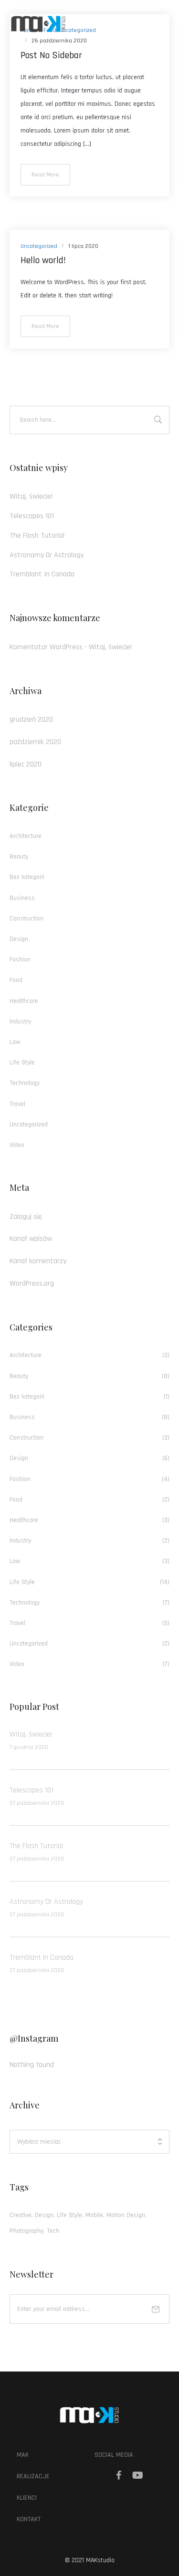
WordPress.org (32, 1283)
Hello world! (43, 260)
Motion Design (126, 2215)
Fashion (20, 960)
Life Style (22, 1063)
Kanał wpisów (31, 1239)
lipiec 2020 (26, 764)
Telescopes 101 (32, 516)
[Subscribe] (156, 2309)
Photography (26, 2231)
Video (17, 1145)
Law (15, 1042)
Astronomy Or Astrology (47, 555)
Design (19, 939)
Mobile (94, 2215)
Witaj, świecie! (31, 496)
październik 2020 (35, 742)
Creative (21, 2215)
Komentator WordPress (46, 647)
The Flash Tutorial (37, 536)
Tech (53, 2231)
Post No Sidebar (51, 55)
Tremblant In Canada (42, 574)
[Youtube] (138, 2475)
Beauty (19, 857)
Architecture (26, 836)
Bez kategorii (27, 877)
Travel (17, 1104)
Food (16, 980)
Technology (25, 1083)
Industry (20, 1022)
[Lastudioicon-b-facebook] (119, 2475)
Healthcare (24, 1001)
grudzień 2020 (31, 720)
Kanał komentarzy (38, 1261)
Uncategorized (29, 1124)
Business (22, 898)
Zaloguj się (26, 1217)
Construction (26, 919)
